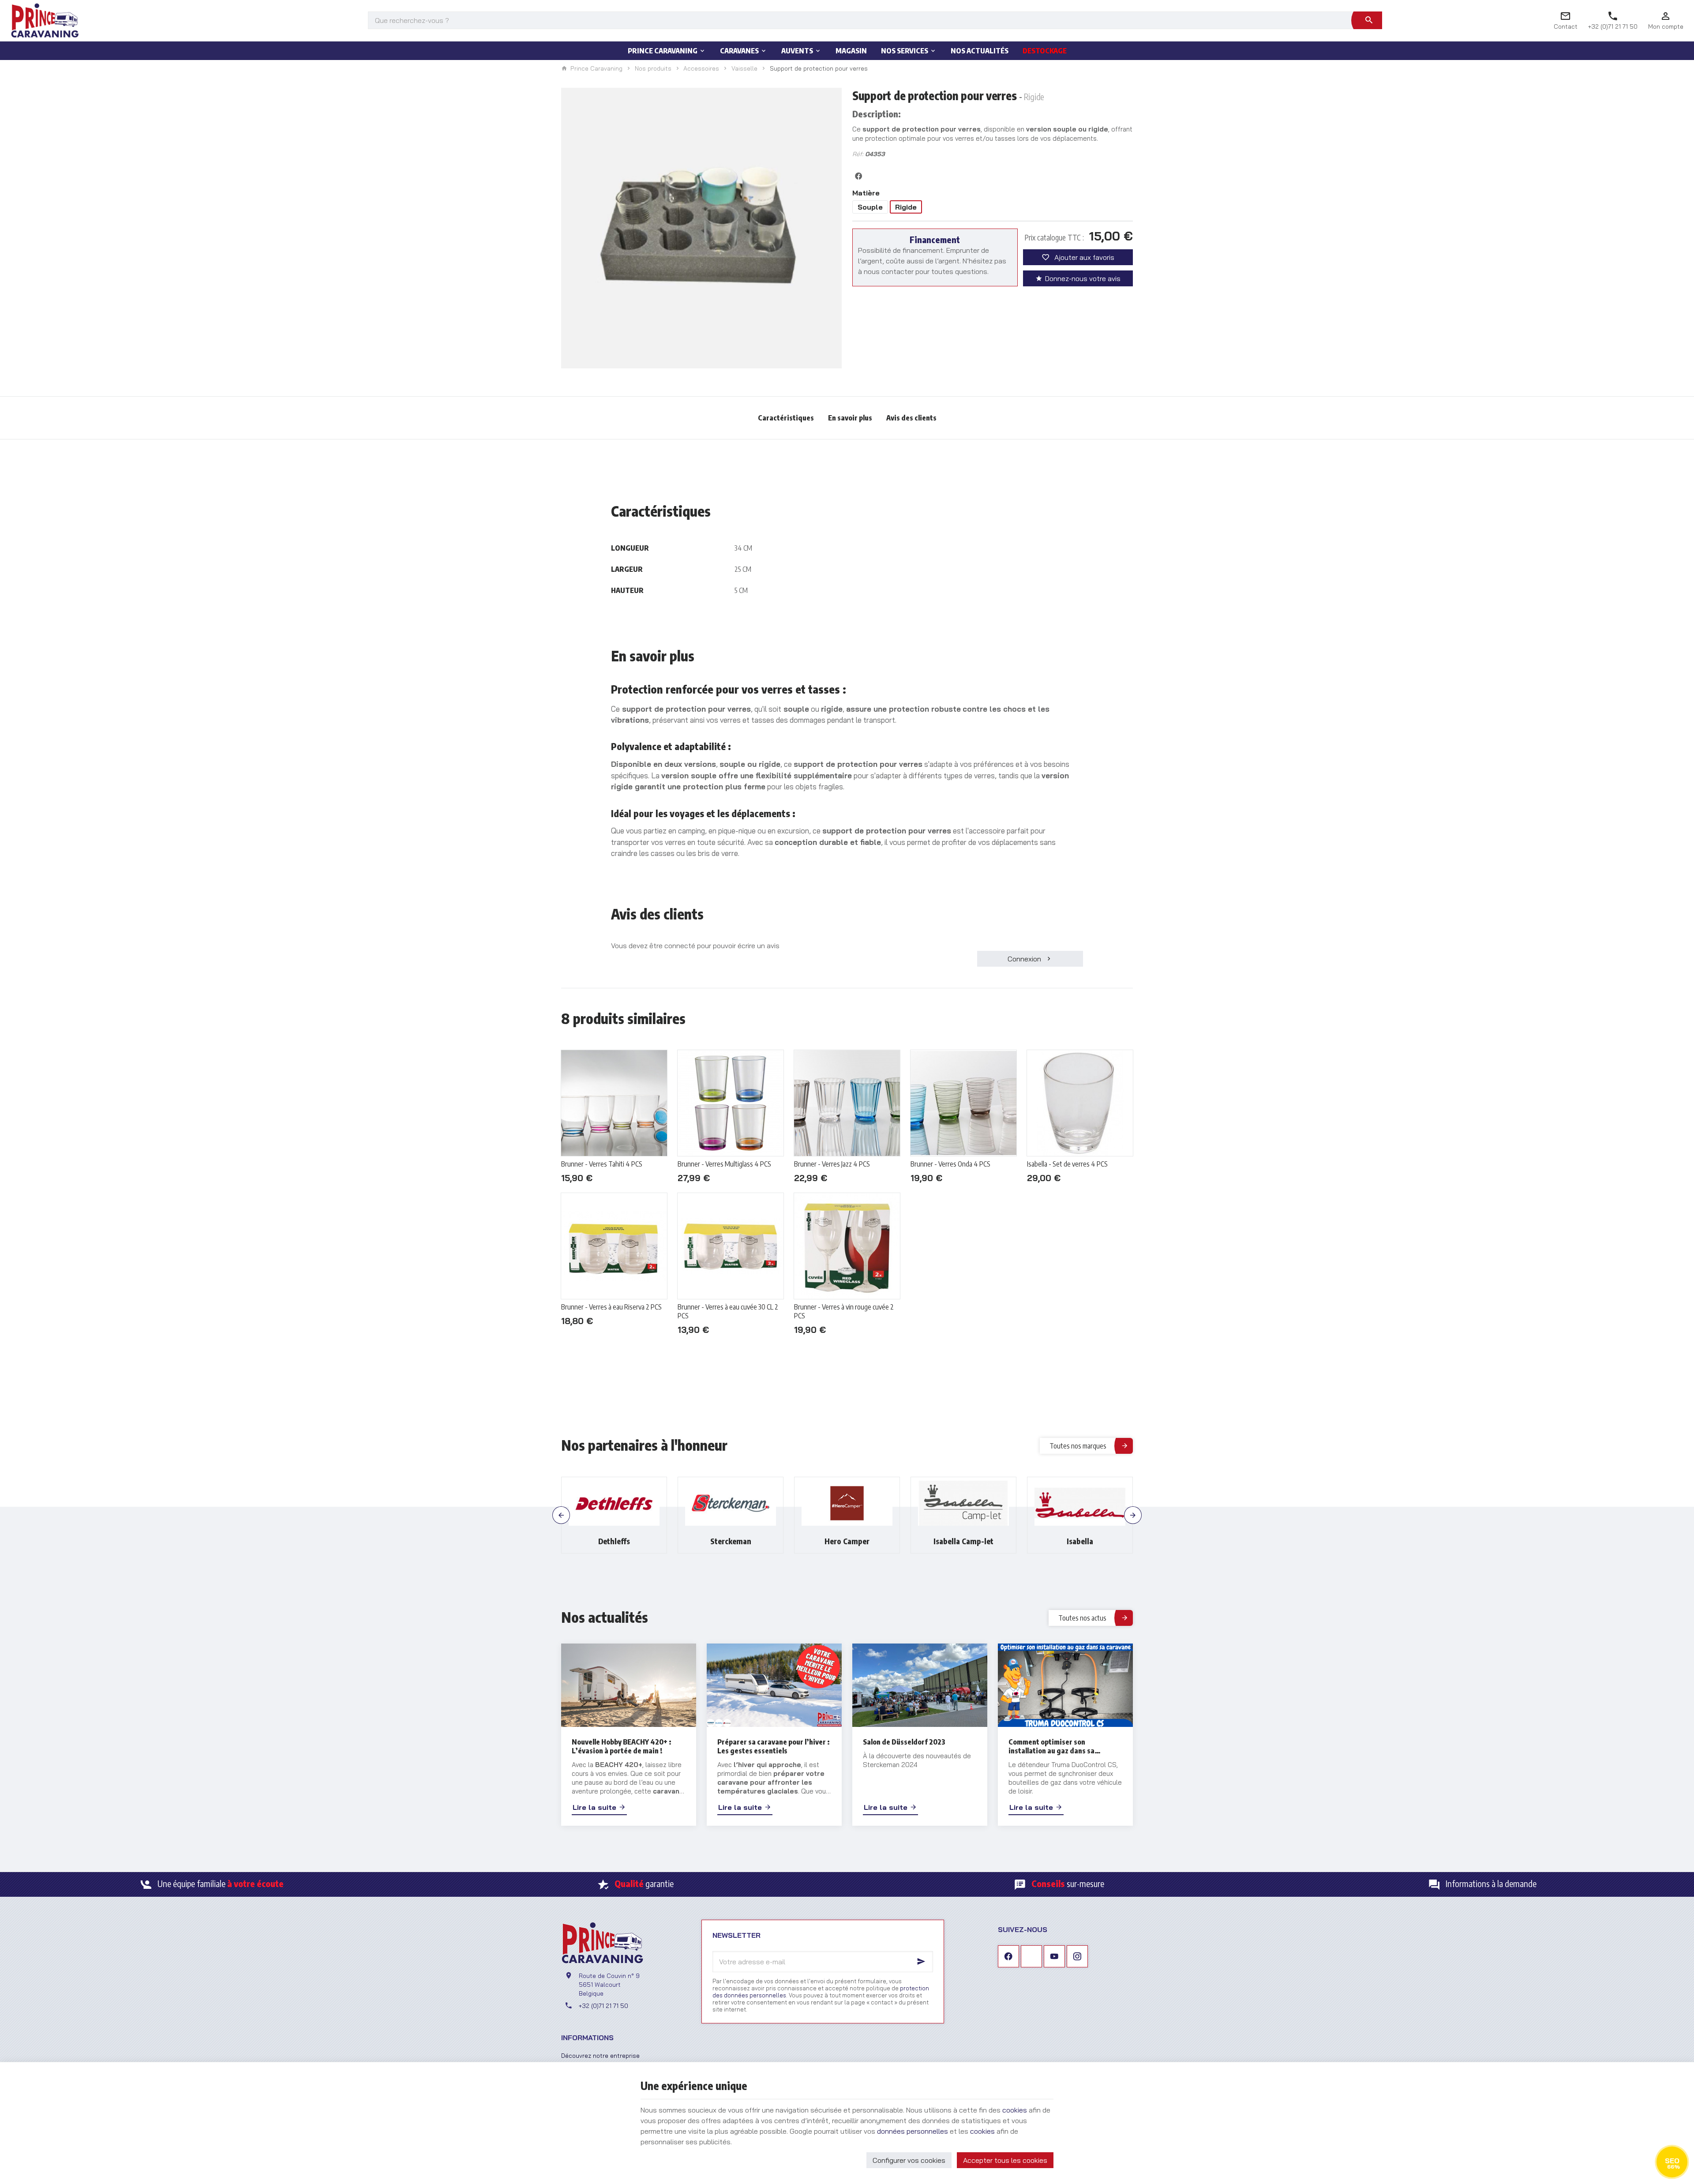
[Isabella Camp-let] (847, 1503)
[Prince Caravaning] (45, 20)
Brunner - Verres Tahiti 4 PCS (602, 1164)
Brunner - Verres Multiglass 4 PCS (724, 1164)
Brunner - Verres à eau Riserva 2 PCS (611, 1307)
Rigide (906, 207)
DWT (1080, 1541)
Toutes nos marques (1078, 1446)
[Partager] (858, 176)
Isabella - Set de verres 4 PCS (1067, 1164)
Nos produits (653, 68)
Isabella (963, 1541)
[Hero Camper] (731, 1503)
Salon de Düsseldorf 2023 (904, 1742)
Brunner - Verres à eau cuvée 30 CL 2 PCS (728, 1311)
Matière (868, 193)
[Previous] (561, 1515)
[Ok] (922, 1962)
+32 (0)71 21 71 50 (603, 2006)
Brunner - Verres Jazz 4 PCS (832, 1164)
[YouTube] (1054, 1956)
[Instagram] (1077, 1956)
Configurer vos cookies (909, 2160)
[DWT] (1080, 1503)
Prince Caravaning (596, 69)
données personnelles (913, 2131)
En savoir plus (850, 418)
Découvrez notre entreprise (600, 2055)
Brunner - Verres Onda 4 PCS (950, 1164)
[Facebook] (1008, 1956)
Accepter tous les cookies (1005, 2160)
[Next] (1133, 1515)
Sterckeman (614, 1541)
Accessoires (701, 68)
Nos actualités (605, 1617)
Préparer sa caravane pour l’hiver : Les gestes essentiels (774, 1746)
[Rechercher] (1369, 20)
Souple (870, 207)
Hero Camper (731, 1541)
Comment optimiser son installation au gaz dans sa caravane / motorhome (1051, 1746)
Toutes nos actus (1082, 1618)
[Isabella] (963, 1503)
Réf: (858, 154)
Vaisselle (744, 68)
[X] (1031, 1956)
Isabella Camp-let (847, 1541)
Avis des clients (911, 418)
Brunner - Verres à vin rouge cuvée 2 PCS (844, 1311)
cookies (1015, 2110)
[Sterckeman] (614, 1503)
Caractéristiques (786, 418)
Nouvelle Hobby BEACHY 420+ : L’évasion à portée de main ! (622, 1746)
